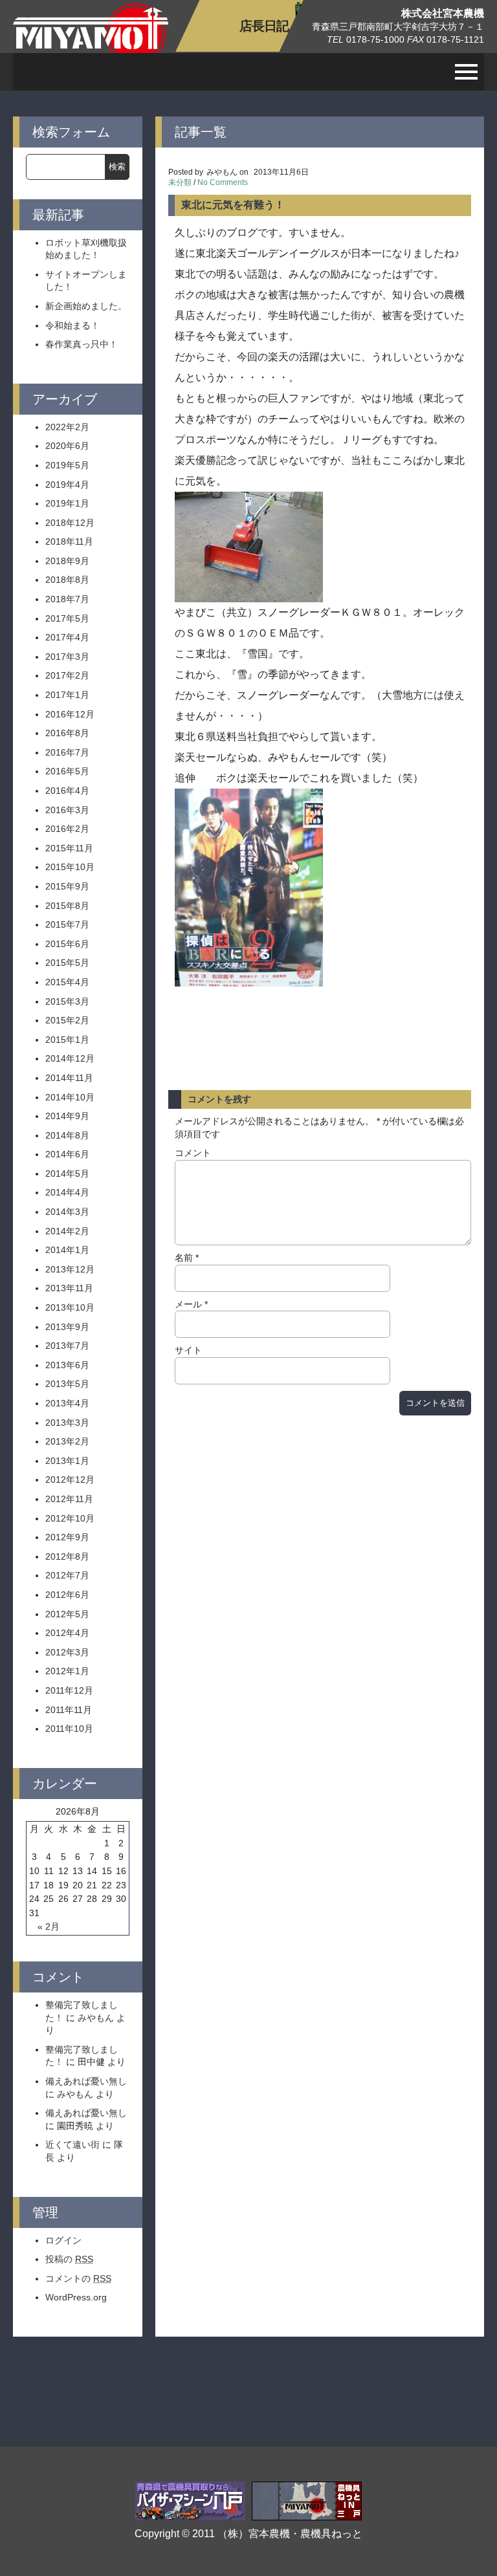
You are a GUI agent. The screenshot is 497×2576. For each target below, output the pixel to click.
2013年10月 (70, 1307)
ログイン (63, 2240)
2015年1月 (67, 1040)
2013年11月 (69, 1288)
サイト (188, 1350)
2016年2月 (67, 829)
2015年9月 (67, 886)
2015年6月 (67, 944)
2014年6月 (67, 1154)
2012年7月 (67, 1575)
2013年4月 (67, 1403)
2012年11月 (69, 1499)
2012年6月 (67, 1595)
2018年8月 (67, 580)
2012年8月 (67, 1556)
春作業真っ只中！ (82, 344)
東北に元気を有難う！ (233, 205)
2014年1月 (67, 1250)
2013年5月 (67, 1384)
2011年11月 (69, 1710)
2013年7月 (67, 1346)
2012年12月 (70, 1479)
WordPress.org (76, 2297)
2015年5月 (67, 963)
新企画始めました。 (86, 306)
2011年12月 (69, 1690)
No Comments (223, 182)
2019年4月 (67, 485)
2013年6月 (67, 1365)
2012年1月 (67, 1671)
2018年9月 (67, 561)
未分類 (180, 182)
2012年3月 (67, 1652)
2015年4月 (67, 982)
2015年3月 (67, 1001)
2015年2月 (67, 1020)
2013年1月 (67, 1461)
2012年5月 (67, 1614)
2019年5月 (67, 465)
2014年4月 (67, 1192)
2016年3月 (67, 810)
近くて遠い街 (72, 2145)
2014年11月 (69, 1078)
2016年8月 (67, 733)
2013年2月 (67, 1441)
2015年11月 (69, 848)
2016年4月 (67, 791)
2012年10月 (70, 1518)
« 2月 (49, 1927)
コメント (193, 1153)
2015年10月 (70, 867)
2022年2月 (67, 427)
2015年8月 (67, 906)
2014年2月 (67, 1231)
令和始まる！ (72, 325)
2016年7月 (67, 752)
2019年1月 (67, 503)
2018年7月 (67, 599)
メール (191, 1304)
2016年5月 (67, 771)
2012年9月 (67, 1537)
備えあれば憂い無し (86, 2081)
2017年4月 (67, 637)
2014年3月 (67, 1212)
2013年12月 (70, 1269)
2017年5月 (67, 618)
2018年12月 (70, 523)
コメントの (78, 2278)
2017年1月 (67, 695)
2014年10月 (70, 1097)
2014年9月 (67, 1116)
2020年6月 (67, 446)
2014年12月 (70, 1058)
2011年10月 (69, 1729)
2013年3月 (67, 1423)
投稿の (69, 2259)
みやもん (96, 2018)
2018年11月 (69, 541)
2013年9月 (67, 1327)
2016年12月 (70, 714)
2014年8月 (67, 1135)
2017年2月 (67, 675)
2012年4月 (67, 1633)
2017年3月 (67, 657)
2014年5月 (67, 1173)
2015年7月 (67, 924)
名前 (187, 1258)
